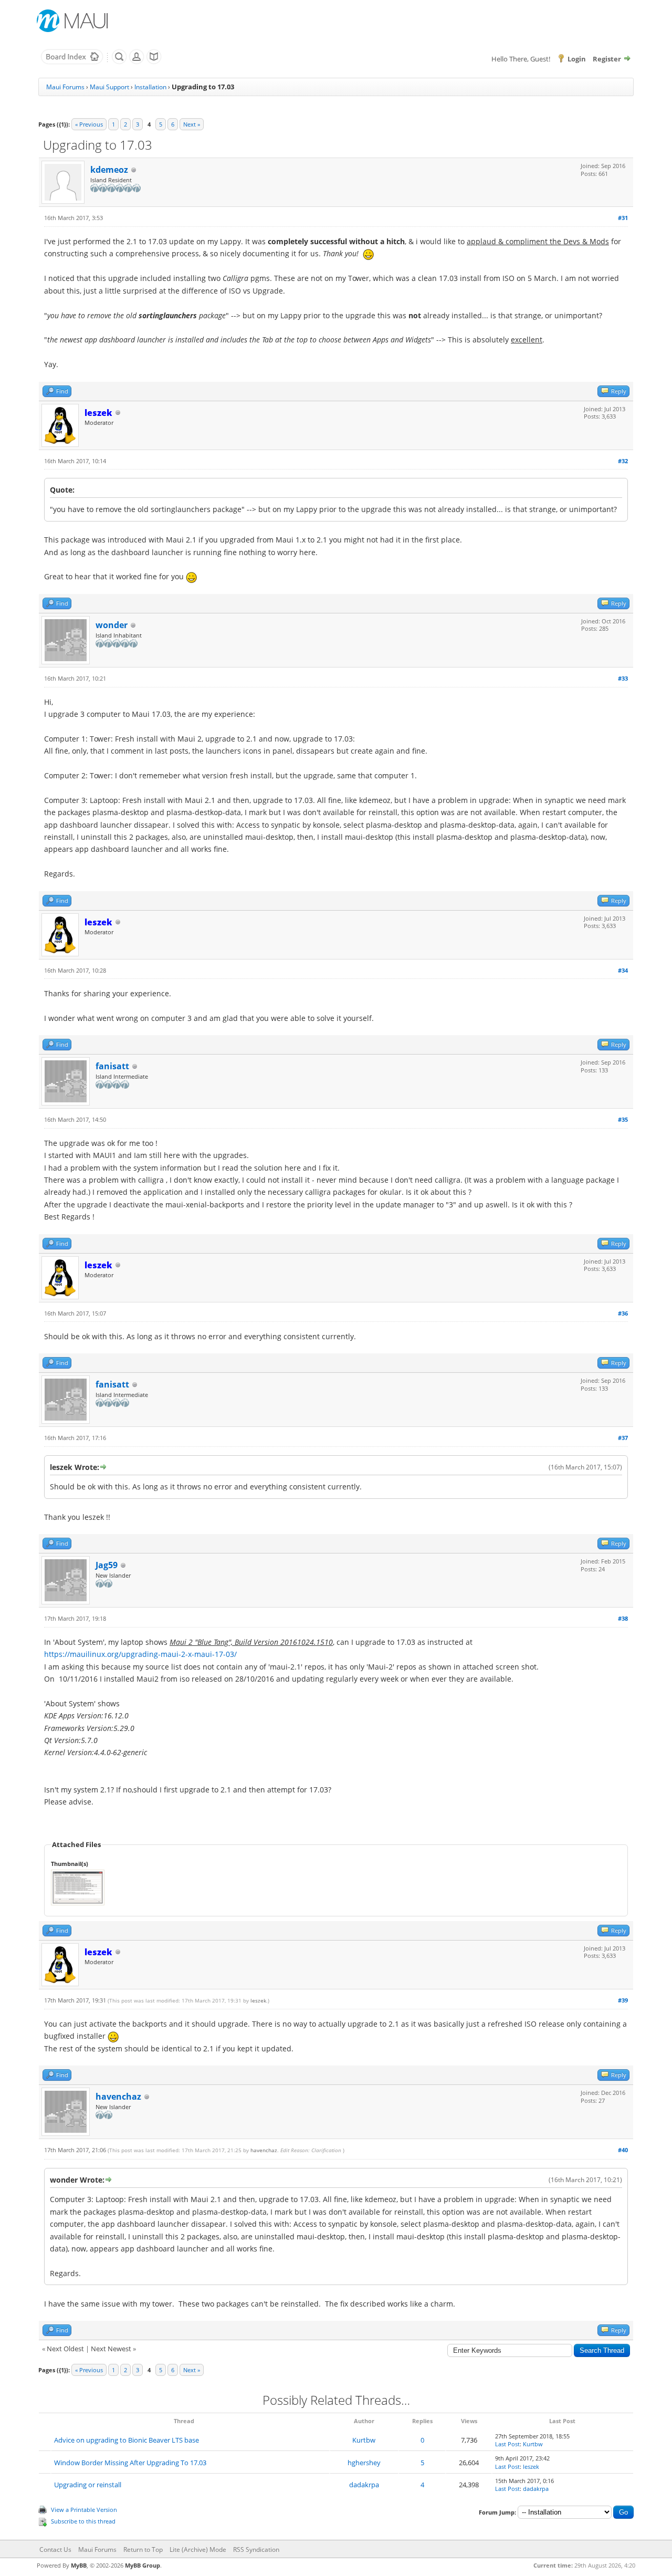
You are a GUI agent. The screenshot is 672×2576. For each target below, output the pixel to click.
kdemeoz (109, 170)
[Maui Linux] (73, 21)
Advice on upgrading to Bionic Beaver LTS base (127, 2440)
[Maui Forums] (72, 62)
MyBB (79, 2565)
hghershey (364, 2463)
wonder (112, 625)
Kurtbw (364, 2440)
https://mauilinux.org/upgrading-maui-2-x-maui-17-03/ (140, 1654)
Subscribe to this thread (83, 2521)
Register (607, 59)
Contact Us (55, 2549)
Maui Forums (65, 87)
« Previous (89, 124)
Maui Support (109, 87)
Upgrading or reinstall (88, 2485)
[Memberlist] (136, 62)
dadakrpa (364, 2485)
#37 (623, 1438)
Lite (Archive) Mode (198, 2549)
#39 (623, 2000)
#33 (623, 678)
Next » (192, 124)
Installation (150, 87)
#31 (623, 218)
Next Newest (111, 2349)
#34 (623, 970)
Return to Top (143, 2549)
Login (577, 59)
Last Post (507, 2444)
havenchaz (118, 2097)
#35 (623, 1119)
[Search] (119, 62)
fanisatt (112, 1066)
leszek (258, 2000)
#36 (623, 1313)
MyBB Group (143, 2565)
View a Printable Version (84, 2510)
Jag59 (107, 1565)
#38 (623, 1618)
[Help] (154, 62)
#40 (623, 2150)
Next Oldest (65, 2349)
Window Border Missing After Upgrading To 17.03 (130, 2463)
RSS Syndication (256, 2549)
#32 (623, 461)
